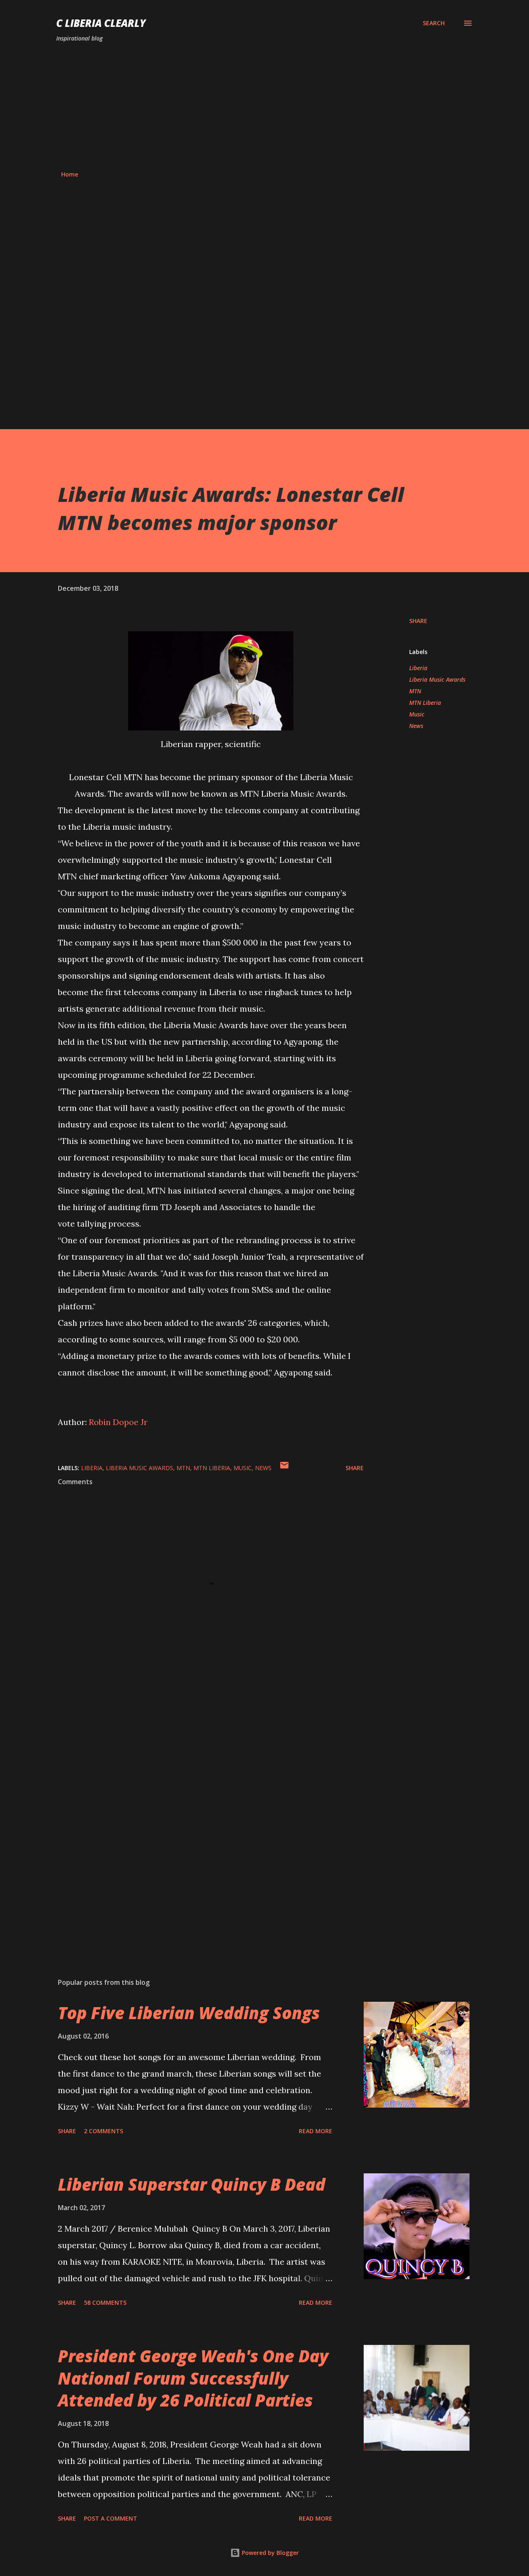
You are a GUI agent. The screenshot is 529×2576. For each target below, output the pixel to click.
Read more (316, 2131)
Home (70, 174)
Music (417, 714)
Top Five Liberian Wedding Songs (189, 2013)
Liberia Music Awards (437, 679)
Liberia (418, 668)
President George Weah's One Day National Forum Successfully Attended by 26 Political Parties (193, 2378)
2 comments (104, 2131)
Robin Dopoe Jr (118, 1422)
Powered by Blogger (269, 2553)
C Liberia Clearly (101, 23)
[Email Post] (284, 1468)
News (416, 726)
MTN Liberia (425, 703)
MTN (415, 691)
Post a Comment (111, 2518)
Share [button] (418, 621)
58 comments (105, 2303)
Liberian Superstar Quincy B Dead (192, 2184)
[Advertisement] (264, 107)
